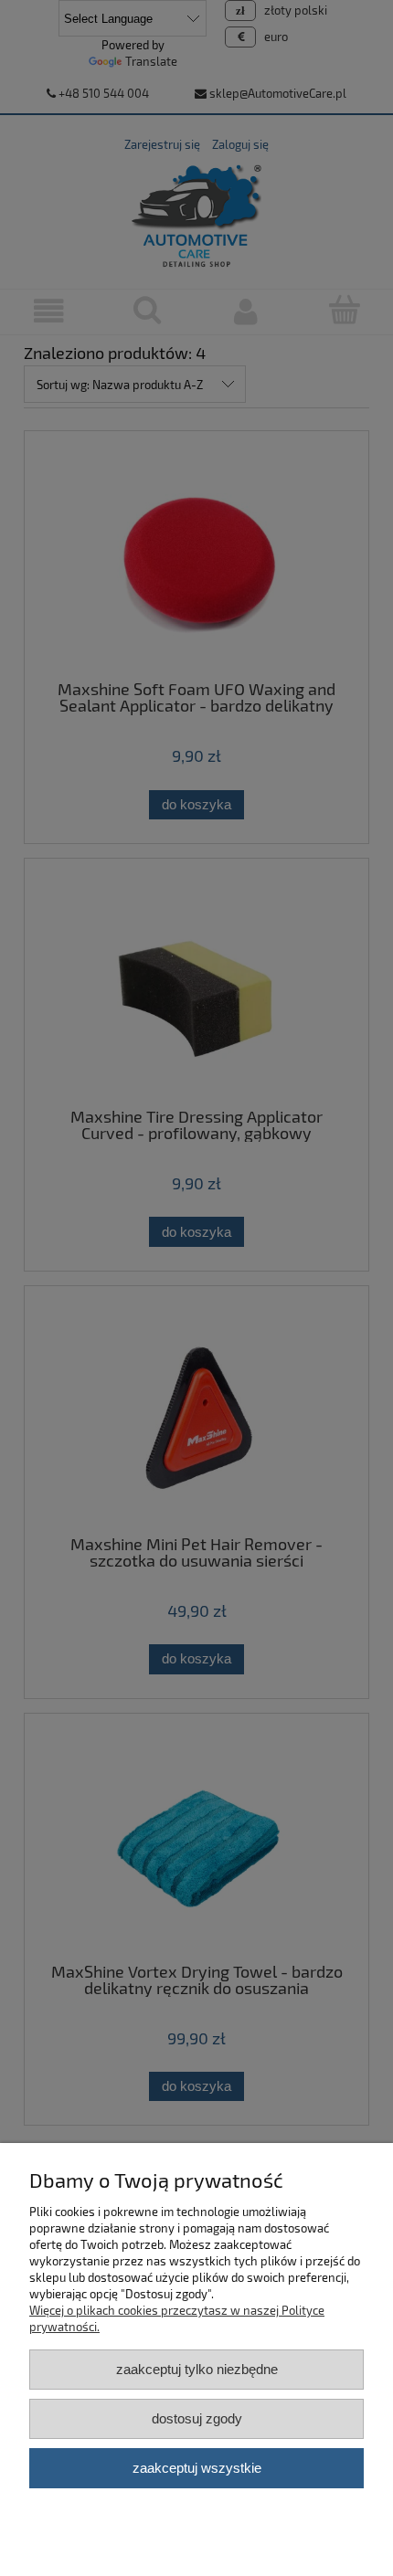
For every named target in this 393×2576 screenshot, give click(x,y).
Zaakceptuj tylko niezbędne (197, 2369)
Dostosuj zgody (197, 2418)
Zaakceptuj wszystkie (197, 2468)
